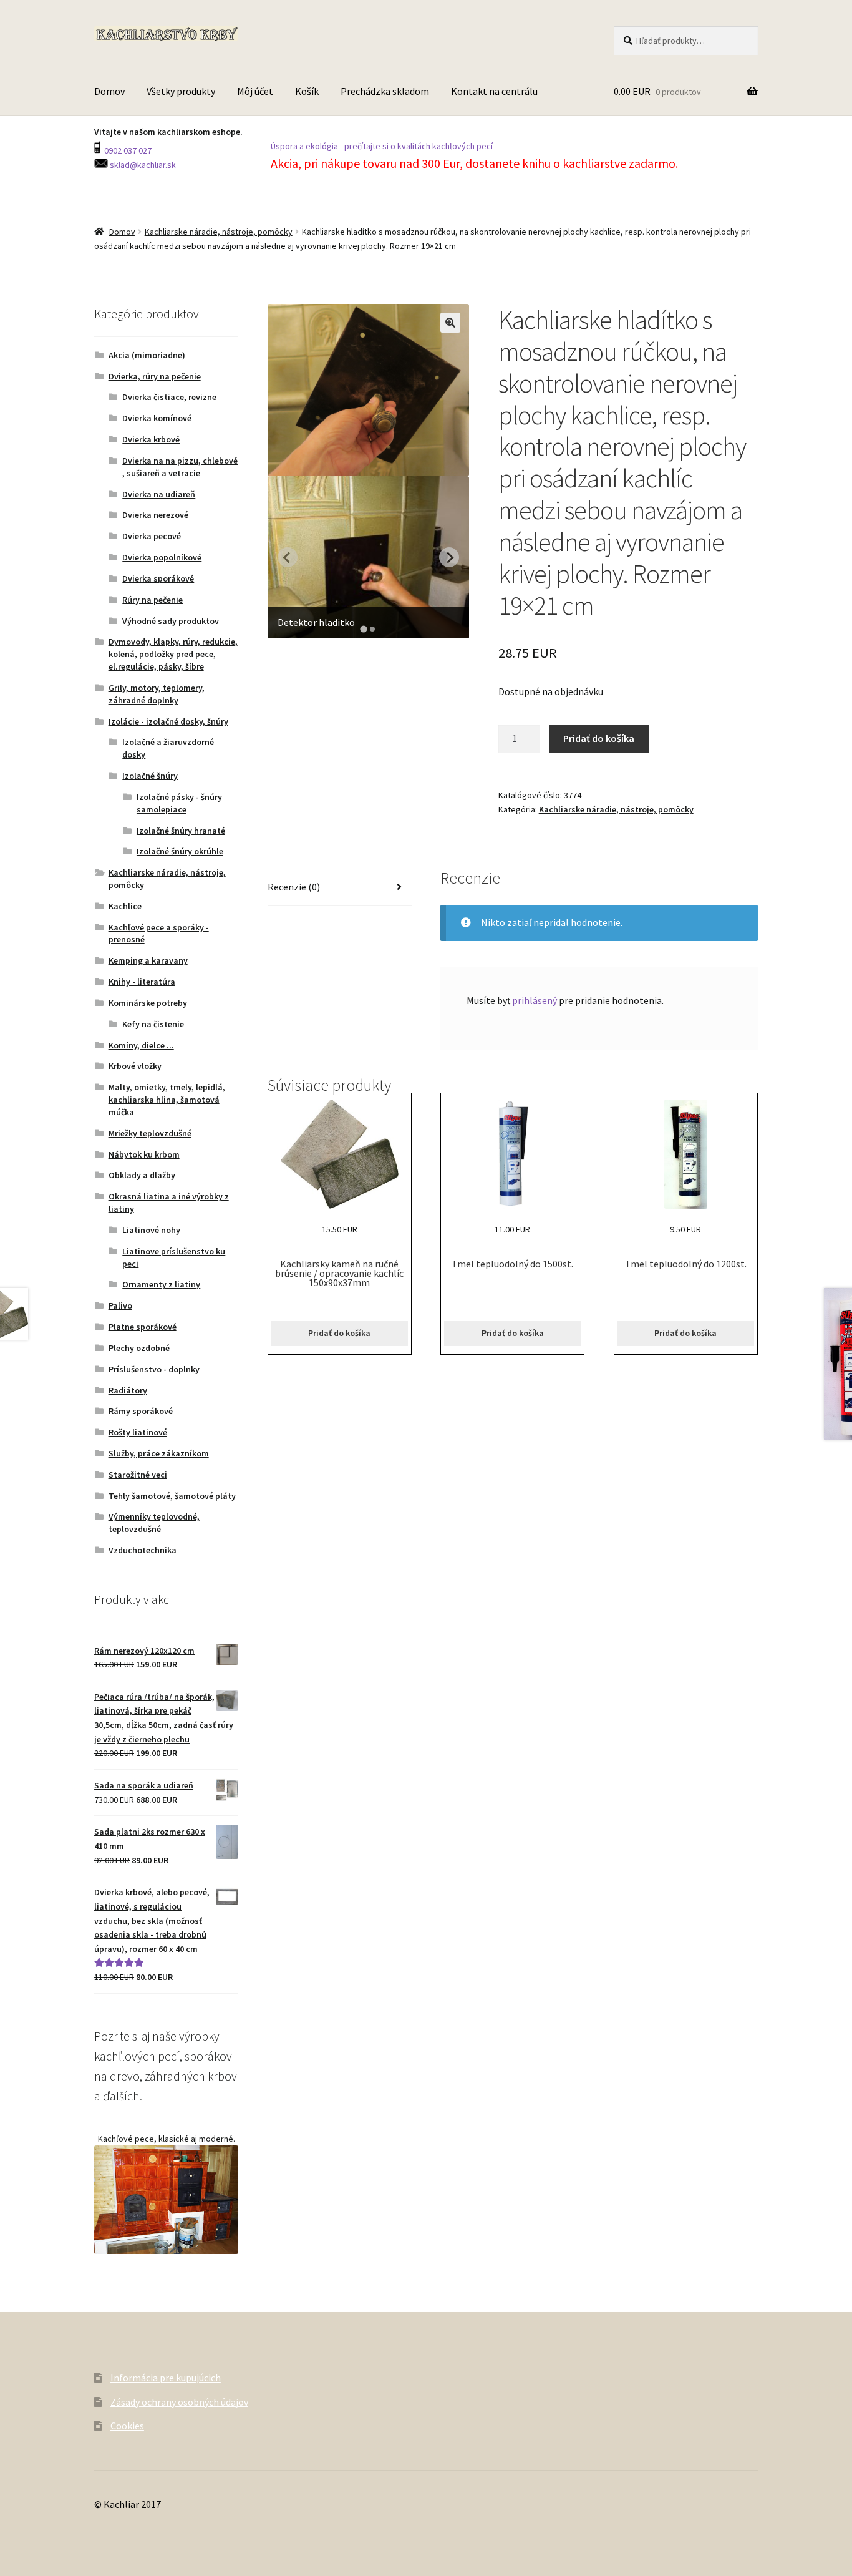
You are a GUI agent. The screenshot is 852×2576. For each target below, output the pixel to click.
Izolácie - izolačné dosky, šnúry (168, 721)
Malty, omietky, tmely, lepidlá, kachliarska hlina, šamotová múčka (167, 1100)
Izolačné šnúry (150, 776)
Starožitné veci (138, 1475)
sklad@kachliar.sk (142, 165)
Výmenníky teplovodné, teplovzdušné (154, 1523)
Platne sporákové (143, 1327)
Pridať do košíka (599, 738)
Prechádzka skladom (385, 91)
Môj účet (255, 91)
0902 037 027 (127, 150)
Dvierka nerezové (155, 515)
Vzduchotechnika (143, 1550)
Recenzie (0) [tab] (294, 887)
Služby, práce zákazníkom (159, 1453)
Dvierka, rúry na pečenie (155, 376)
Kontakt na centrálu (494, 91)
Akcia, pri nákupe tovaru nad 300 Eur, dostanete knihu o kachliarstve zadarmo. (476, 163)
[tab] (364, 629)
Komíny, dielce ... (141, 1045)
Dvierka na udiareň (159, 494)
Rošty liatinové (138, 1432)
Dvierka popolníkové (162, 557)
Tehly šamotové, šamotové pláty (172, 1496)
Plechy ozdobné (139, 1348)
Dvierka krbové (151, 439)
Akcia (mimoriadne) (147, 355)
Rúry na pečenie (152, 600)
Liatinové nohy (151, 1230)
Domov (109, 91)
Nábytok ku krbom (144, 1154)
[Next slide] (449, 557)
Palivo (120, 1305)
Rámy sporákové (141, 1411)
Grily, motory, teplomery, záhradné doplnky (157, 694)
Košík (307, 91)
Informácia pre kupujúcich (166, 2378)
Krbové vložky (135, 1066)
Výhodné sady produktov (171, 621)
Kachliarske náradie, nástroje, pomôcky (219, 232)
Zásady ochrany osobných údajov (179, 2402)
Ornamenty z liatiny (161, 1284)
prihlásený (535, 1000)
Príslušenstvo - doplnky (154, 1369)
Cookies (127, 2426)
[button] (450, 323)
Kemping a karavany (148, 960)
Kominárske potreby (148, 1003)
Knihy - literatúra (142, 982)
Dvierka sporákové (158, 578)
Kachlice (125, 906)
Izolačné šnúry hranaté (181, 831)
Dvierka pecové (152, 536)
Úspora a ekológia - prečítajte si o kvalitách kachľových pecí (382, 146)
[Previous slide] (288, 557)
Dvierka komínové (157, 418)
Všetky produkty (181, 91)
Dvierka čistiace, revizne (169, 397)
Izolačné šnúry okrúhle (180, 851)
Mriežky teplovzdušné (150, 1133)
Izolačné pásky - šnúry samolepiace (179, 803)
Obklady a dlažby (142, 1175)
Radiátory (128, 1390)
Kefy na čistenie (153, 1024)
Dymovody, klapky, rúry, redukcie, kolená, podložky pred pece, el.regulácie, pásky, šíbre (173, 654)
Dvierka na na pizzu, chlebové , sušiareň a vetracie (180, 467)
